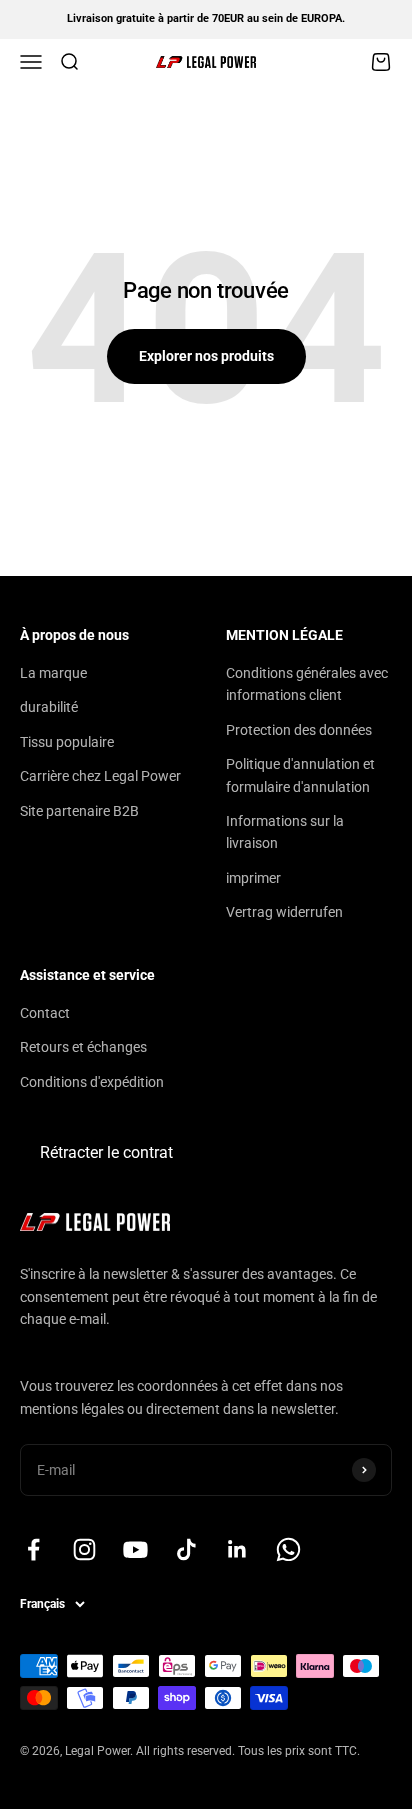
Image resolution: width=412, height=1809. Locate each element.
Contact (45, 1013)
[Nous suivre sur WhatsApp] (288, 1549)
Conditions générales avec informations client (307, 684)
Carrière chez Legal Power (100, 776)
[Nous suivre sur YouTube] (135, 1549)
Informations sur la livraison (285, 832)
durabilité (49, 707)
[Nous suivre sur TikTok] (186, 1549)
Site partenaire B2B (79, 811)
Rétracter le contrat (106, 1152)
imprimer (253, 878)
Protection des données (299, 730)
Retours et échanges (83, 1047)
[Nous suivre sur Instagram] (84, 1549)
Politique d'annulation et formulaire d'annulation (300, 775)
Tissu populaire (67, 742)
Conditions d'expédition (92, 1082)
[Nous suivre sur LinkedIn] (237, 1549)
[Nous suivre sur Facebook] (33, 1549)
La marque (53, 673)
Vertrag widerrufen (284, 912)
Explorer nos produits (206, 356)
